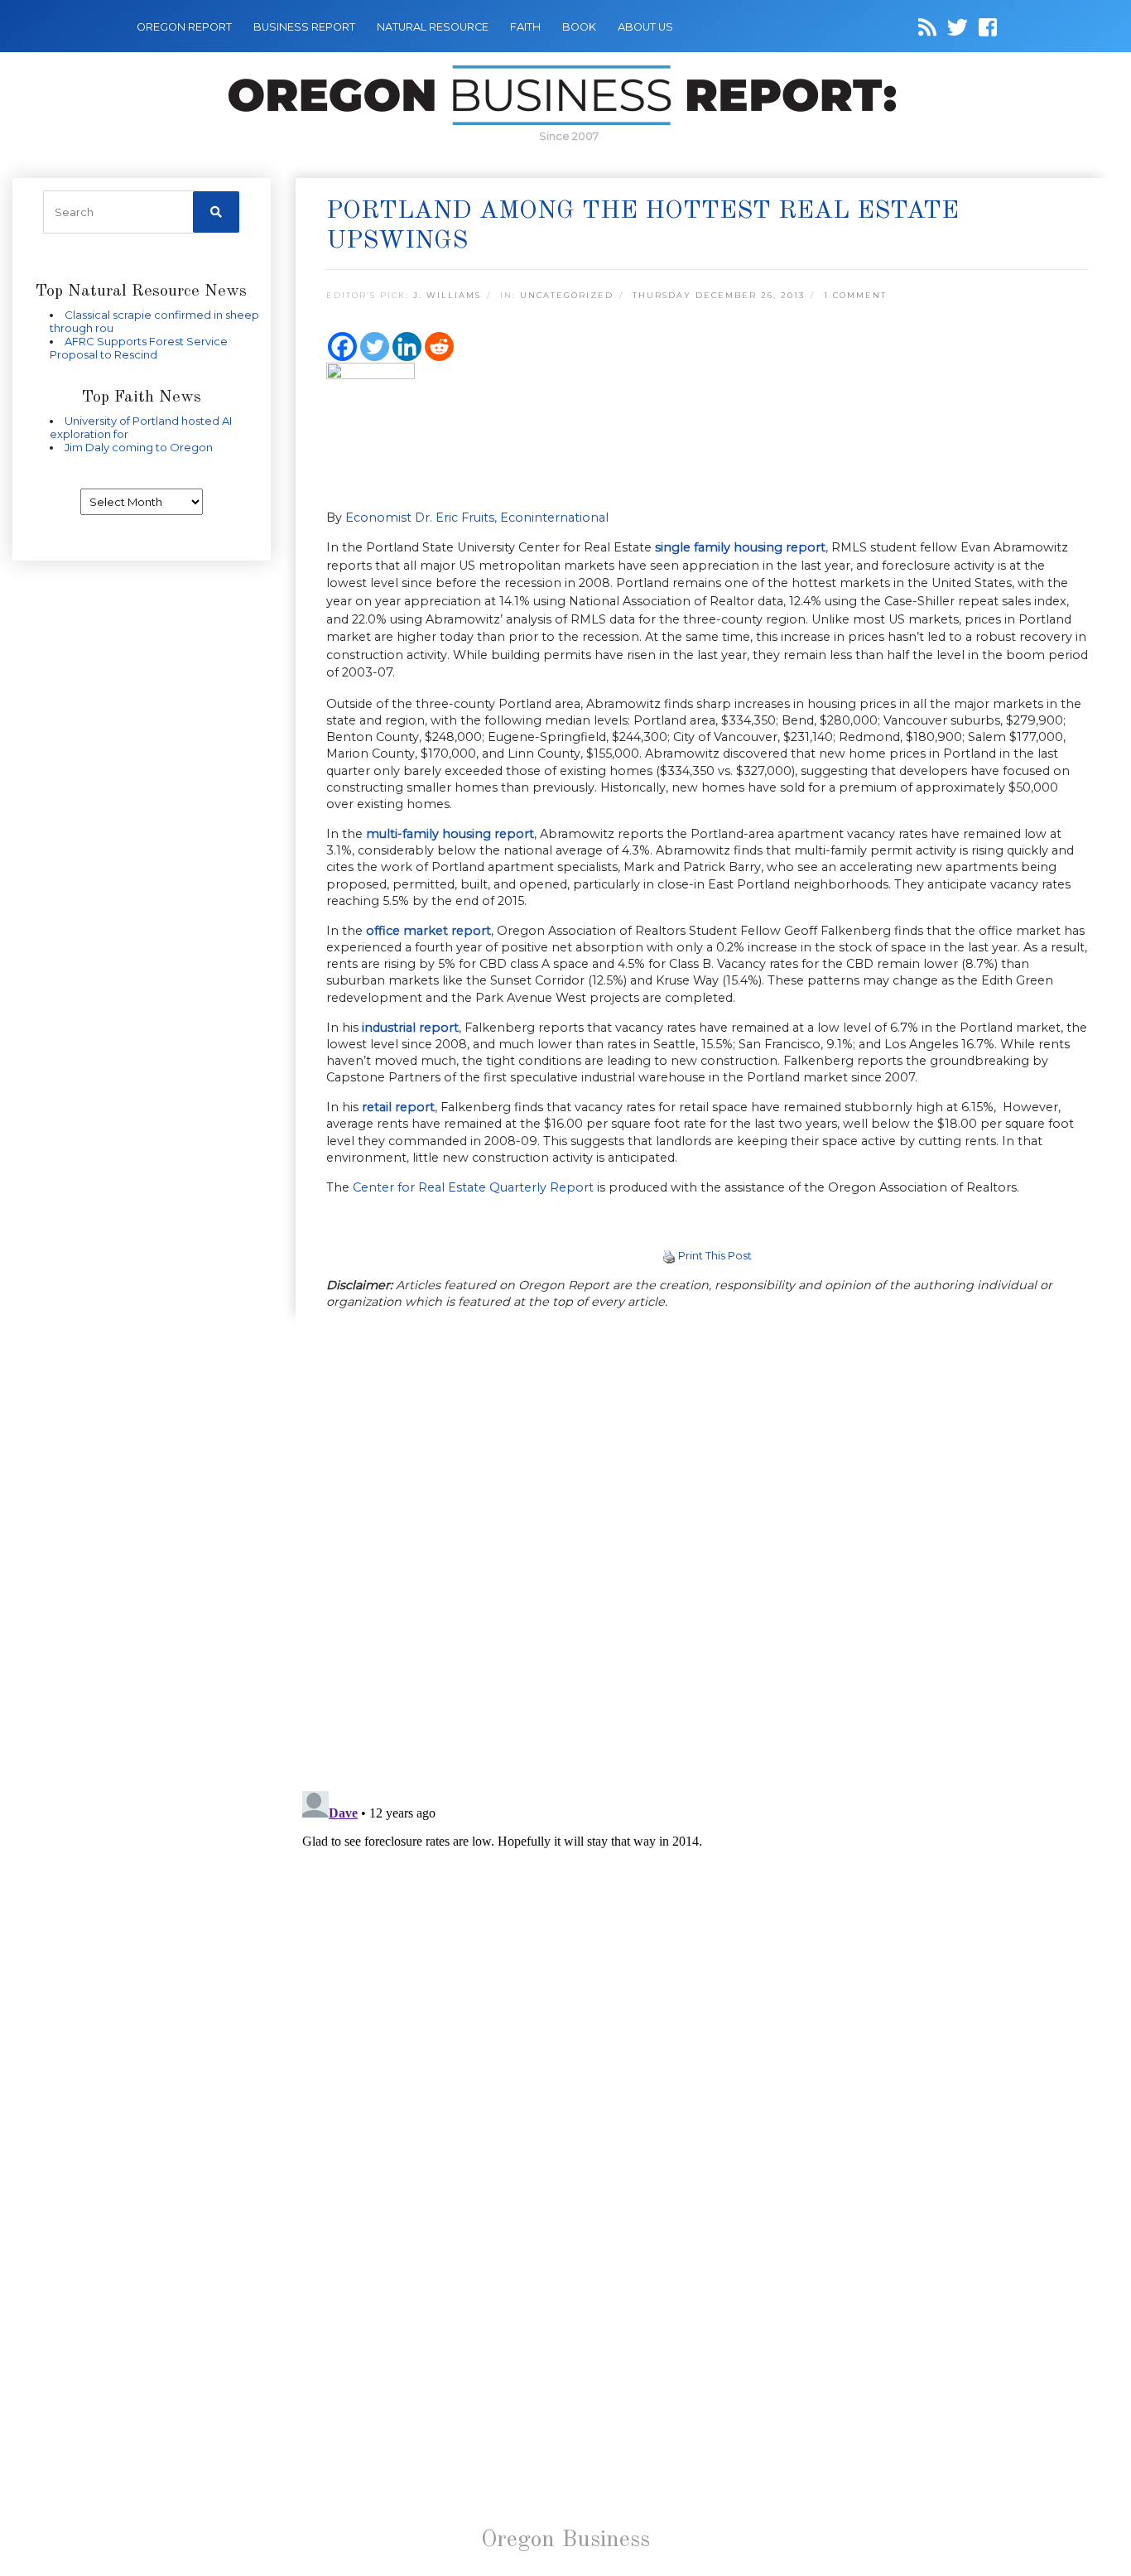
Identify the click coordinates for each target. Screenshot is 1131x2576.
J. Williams (447, 295)
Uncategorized (567, 295)
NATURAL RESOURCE (433, 27)
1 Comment (855, 295)
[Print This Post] (669, 1255)
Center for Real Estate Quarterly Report (473, 1187)
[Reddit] (439, 347)
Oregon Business (565, 2540)
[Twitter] (375, 347)
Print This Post (715, 1255)
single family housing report (740, 547)
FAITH (525, 27)
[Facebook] (342, 347)
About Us (645, 27)
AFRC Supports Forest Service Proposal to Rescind (139, 348)
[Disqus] (707, 1552)
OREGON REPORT (184, 27)
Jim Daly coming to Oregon (139, 447)
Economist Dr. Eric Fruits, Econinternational (477, 518)
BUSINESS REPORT (304, 27)
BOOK (579, 27)
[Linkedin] (407, 347)
